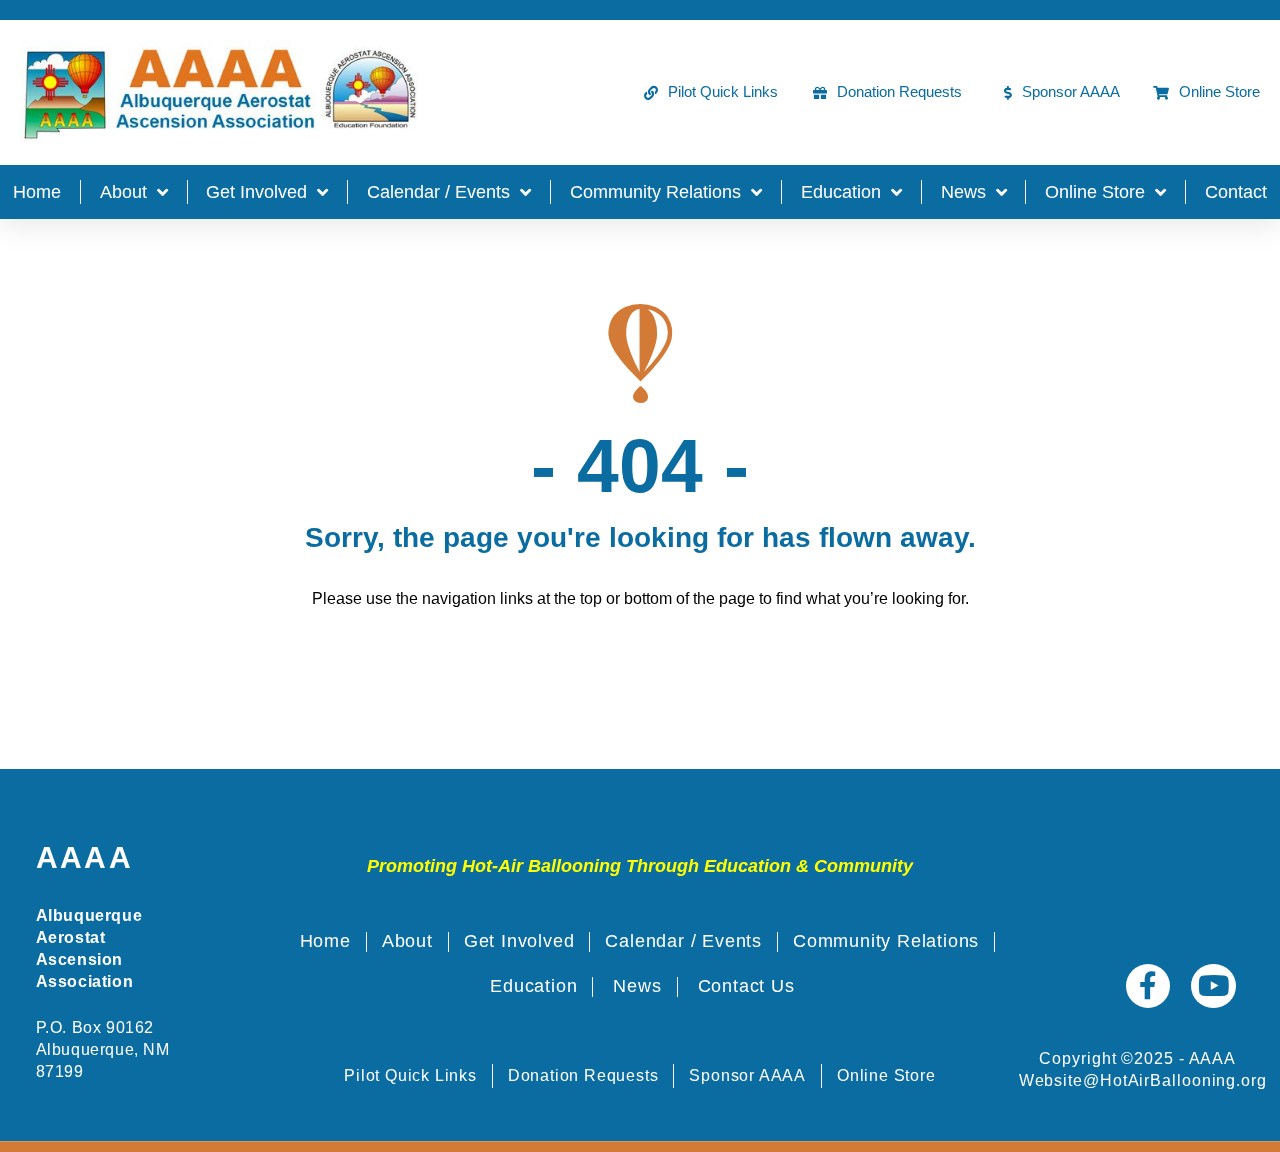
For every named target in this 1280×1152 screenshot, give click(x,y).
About (123, 192)
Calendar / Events (438, 192)
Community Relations (655, 192)
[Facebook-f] (1148, 986)
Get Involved (256, 192)
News (963, 192)
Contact (1236, 192)
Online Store (1095, 192)
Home (37, 192)
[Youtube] (1213, 986)
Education (841, 192)
